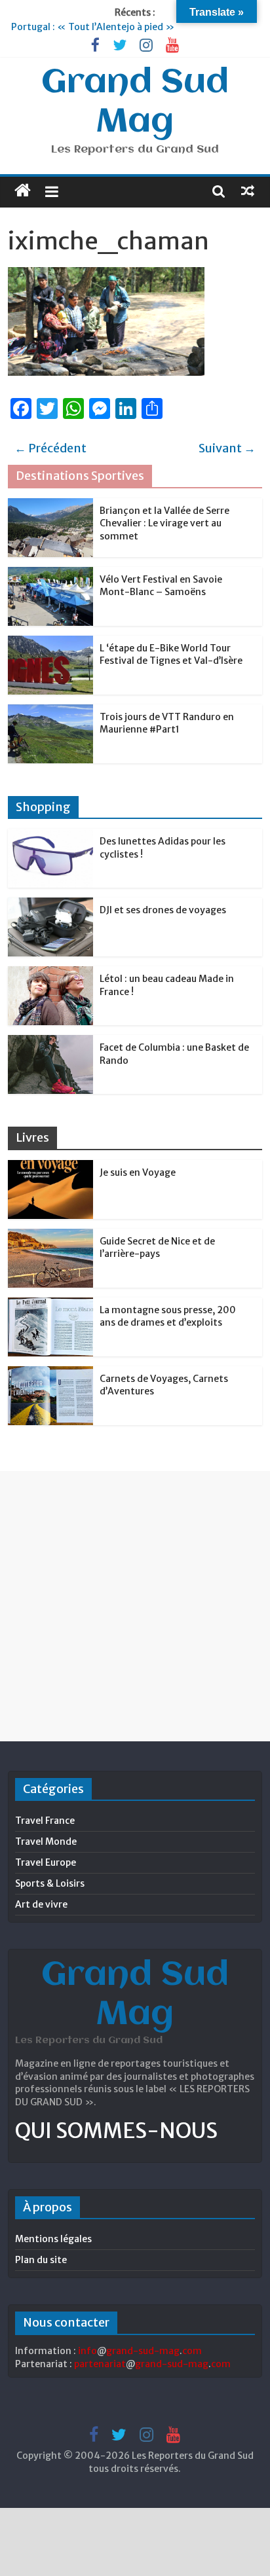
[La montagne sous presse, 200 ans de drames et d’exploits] (50, 1305)
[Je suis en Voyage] (50, 1167)
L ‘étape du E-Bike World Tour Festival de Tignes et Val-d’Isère (171, 655)
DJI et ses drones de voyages (163, 910)
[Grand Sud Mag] (23, 190)
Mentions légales (53, 2239)
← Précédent (50, 448)
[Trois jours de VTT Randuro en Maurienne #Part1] (50, 712)
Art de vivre (41, 1904)
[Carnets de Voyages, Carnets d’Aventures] (50, 1373)
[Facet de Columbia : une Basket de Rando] (50, 1042)
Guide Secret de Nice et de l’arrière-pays (157, 1248)
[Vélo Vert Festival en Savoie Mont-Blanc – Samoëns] (50, 574)
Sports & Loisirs (50, 1883)
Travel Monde (46, 1841)
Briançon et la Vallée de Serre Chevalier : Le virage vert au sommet (164, 523)
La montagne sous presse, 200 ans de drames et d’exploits (168, 1316)
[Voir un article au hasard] (248, 190)
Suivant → (227, 448)
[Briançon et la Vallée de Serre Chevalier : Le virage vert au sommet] (50, 505)
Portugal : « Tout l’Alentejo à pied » (93, 27)
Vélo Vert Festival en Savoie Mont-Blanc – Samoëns (161, 586)
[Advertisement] (135, 1606)
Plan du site (41, 2260)
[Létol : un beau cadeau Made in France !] (50, 973)
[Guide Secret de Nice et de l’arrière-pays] (50, 1236)
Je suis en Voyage (138, 1172)
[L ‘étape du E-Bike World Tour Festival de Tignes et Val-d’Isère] (50, 643)
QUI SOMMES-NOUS (116, 2131)
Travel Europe (46, 1862)
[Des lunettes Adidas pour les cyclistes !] (50, 836)
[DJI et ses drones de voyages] (50, 905)
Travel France (45, 1821)
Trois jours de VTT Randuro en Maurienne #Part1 (167, 723)
